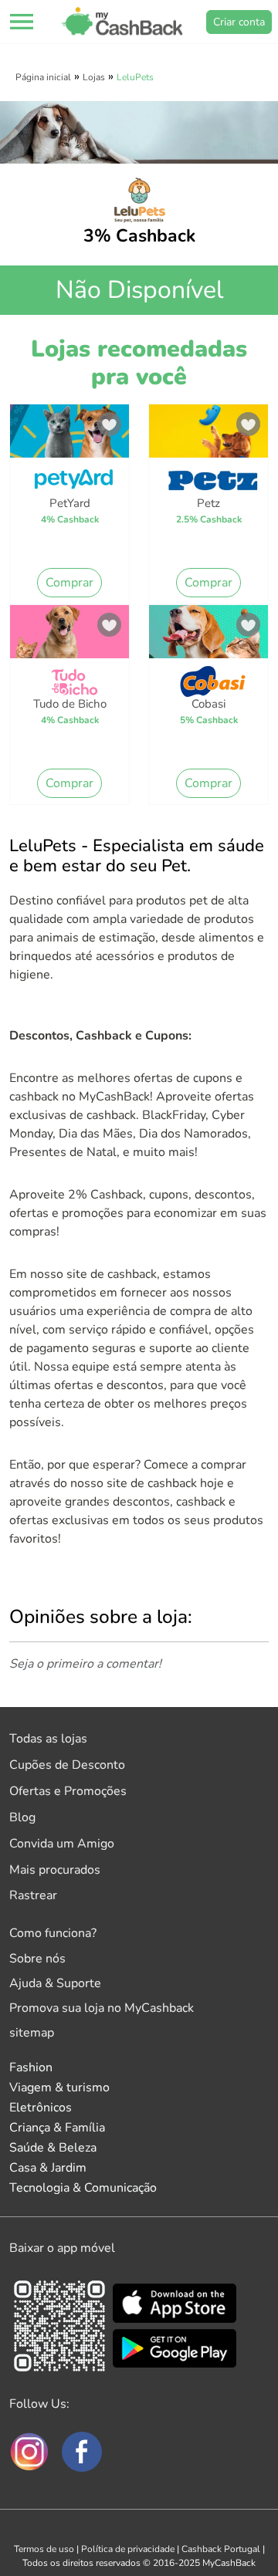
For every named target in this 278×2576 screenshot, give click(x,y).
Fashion (31, 2067)
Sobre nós (37, 1959)
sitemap (32, 2033)
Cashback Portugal (221, 2549)
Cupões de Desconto (67, 1765)
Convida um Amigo (62, 1844)
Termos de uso (44, 2549)
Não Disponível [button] (139, 290)
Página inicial (43, 77)
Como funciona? (53, 1933)
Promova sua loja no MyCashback (102, 2008)
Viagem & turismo (59, 2088)
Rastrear (33, 1895)
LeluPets (135, 77)
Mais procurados (55, 1870)
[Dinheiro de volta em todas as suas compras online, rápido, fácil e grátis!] (122, 22)
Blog (22, 1817)
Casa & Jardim (48, 2168)
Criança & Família (57, 2128)
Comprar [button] (69, 583)
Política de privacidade (128, 2549)
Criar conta (239, 22)
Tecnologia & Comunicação (83, 2188)
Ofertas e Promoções (68, 1791)
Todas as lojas (48, 1739)
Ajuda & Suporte (55, 1983)
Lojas (94, 77)
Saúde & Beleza (53, 2148)
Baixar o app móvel (62, 2248)
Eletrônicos (41, 2108)
